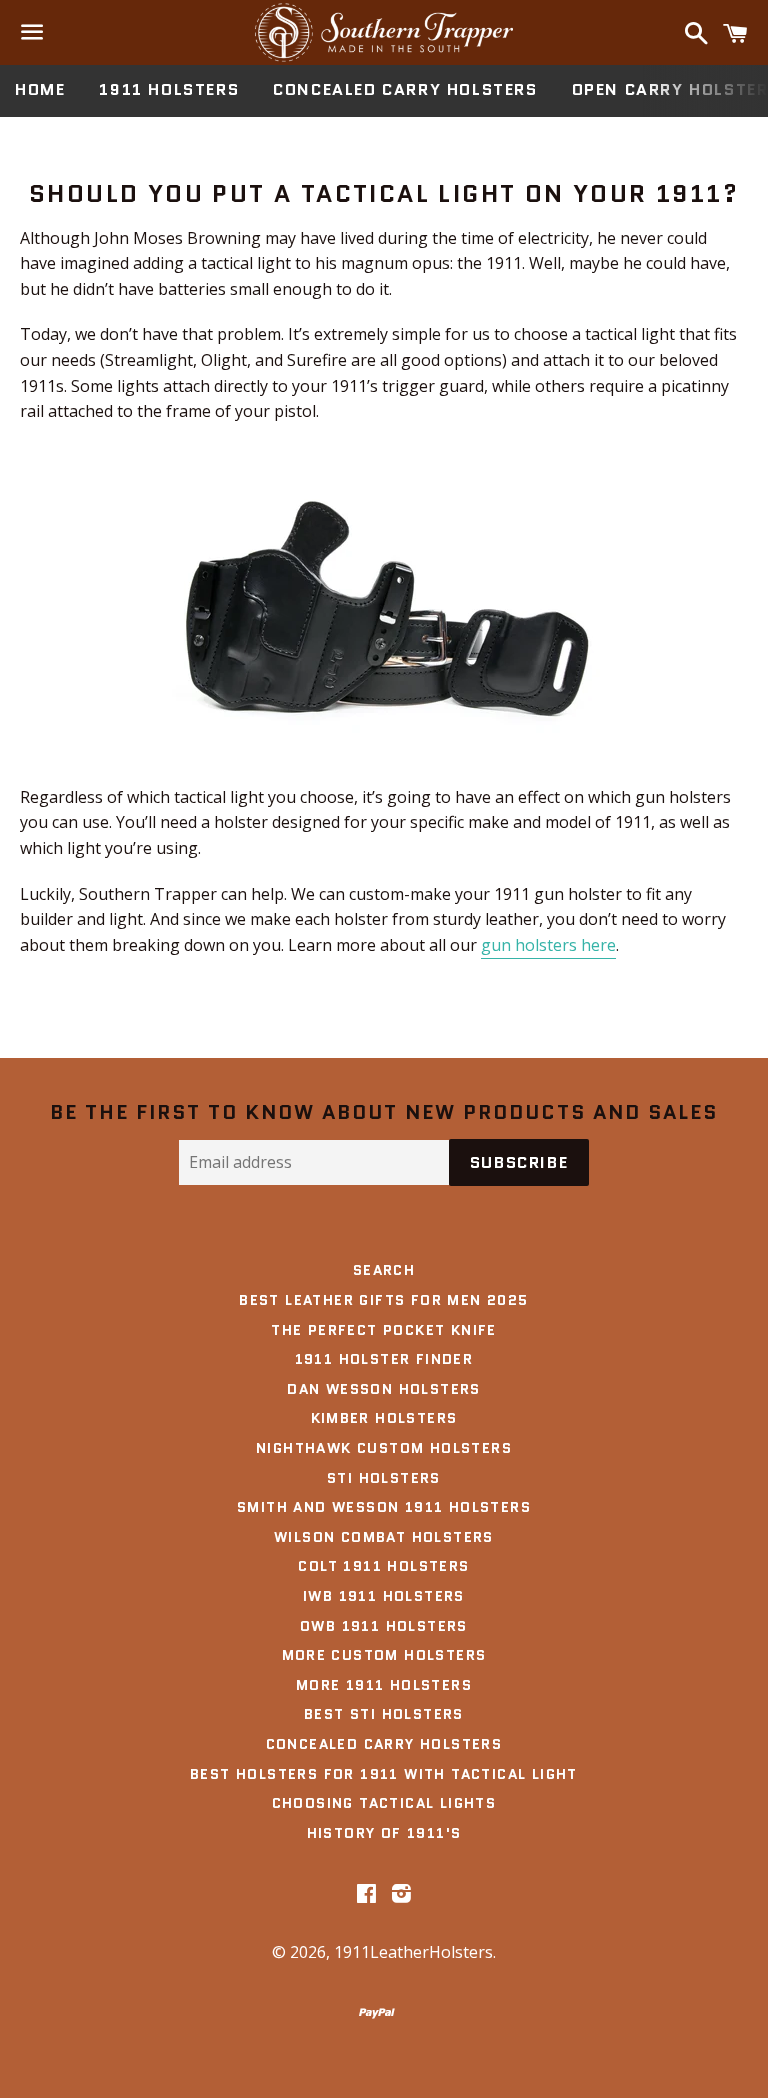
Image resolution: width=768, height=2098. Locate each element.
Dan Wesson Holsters (384, 1389)
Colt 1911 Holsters (383, 1566)
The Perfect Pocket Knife (384, 1330)
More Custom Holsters (384, 1655)
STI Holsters (384, 1478)
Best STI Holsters (384, 1714)
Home (40, 89)
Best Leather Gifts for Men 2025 (383, 1300)
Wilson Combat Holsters (384, 1537)
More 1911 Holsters (384, 1685)
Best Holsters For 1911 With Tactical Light (384, 1774)
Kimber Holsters (384, 1418)
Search (384, 1270)
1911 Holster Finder (384, 1359)
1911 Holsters (169, 89)
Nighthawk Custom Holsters (384, 1448)
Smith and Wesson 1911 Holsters (384, 1507)
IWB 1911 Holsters (384, 1596)
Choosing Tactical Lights (384, 1803)
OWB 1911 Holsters (384, 1626)
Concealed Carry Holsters (405, 89)
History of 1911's (384, 1833)
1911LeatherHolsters (413, 1952)
